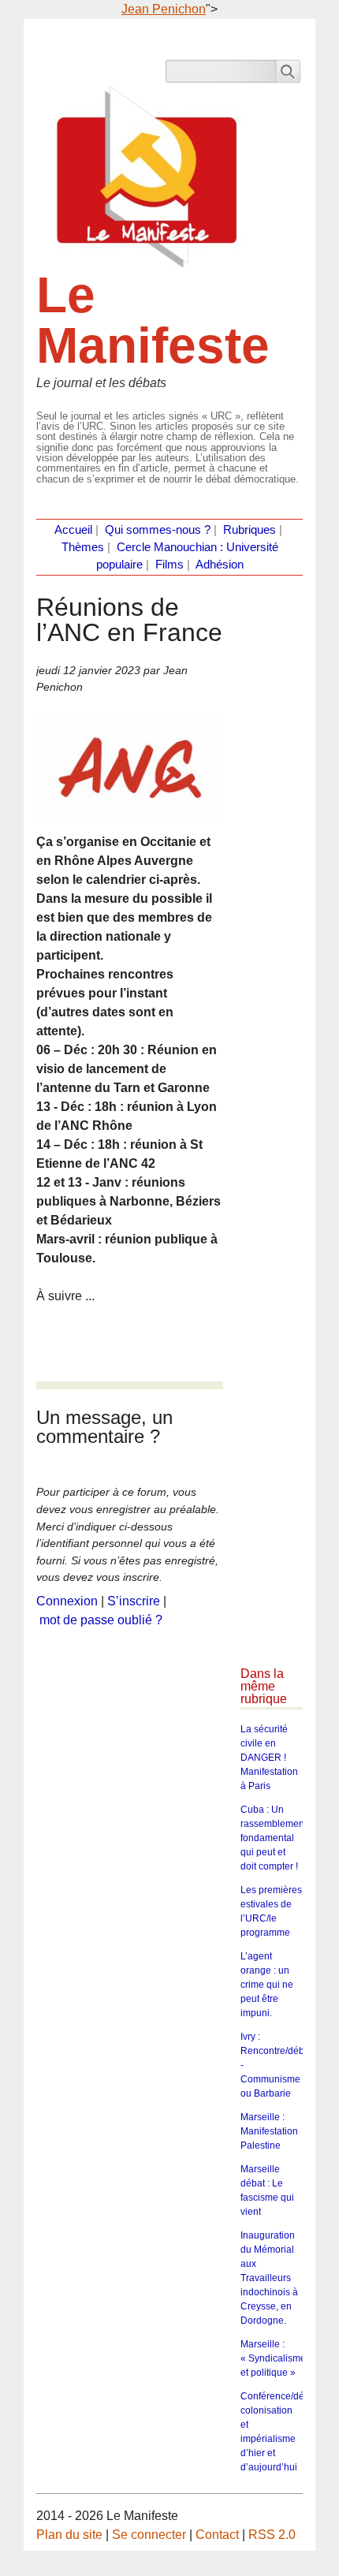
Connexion (67, 1601)
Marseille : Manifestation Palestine (269, 2131)
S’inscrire (134, 1601)
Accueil (73, 530)
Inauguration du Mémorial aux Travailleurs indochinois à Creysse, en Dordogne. (269, 2278)
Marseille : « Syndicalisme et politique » (273, 2358)
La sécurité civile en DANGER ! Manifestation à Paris (269, 1758)
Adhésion (220, 565)
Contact (217, 2535)
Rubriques (250, 530)
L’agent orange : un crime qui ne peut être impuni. (267, 1985)
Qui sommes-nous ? (158, 530)
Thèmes (83, 547)
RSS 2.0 (272, 2535)
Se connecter (149, 2535)
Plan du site (69, 2535)
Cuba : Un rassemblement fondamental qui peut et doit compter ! (274, 1838)
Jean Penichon (164, 9)
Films (169, 565)
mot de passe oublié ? (101, 1620)
